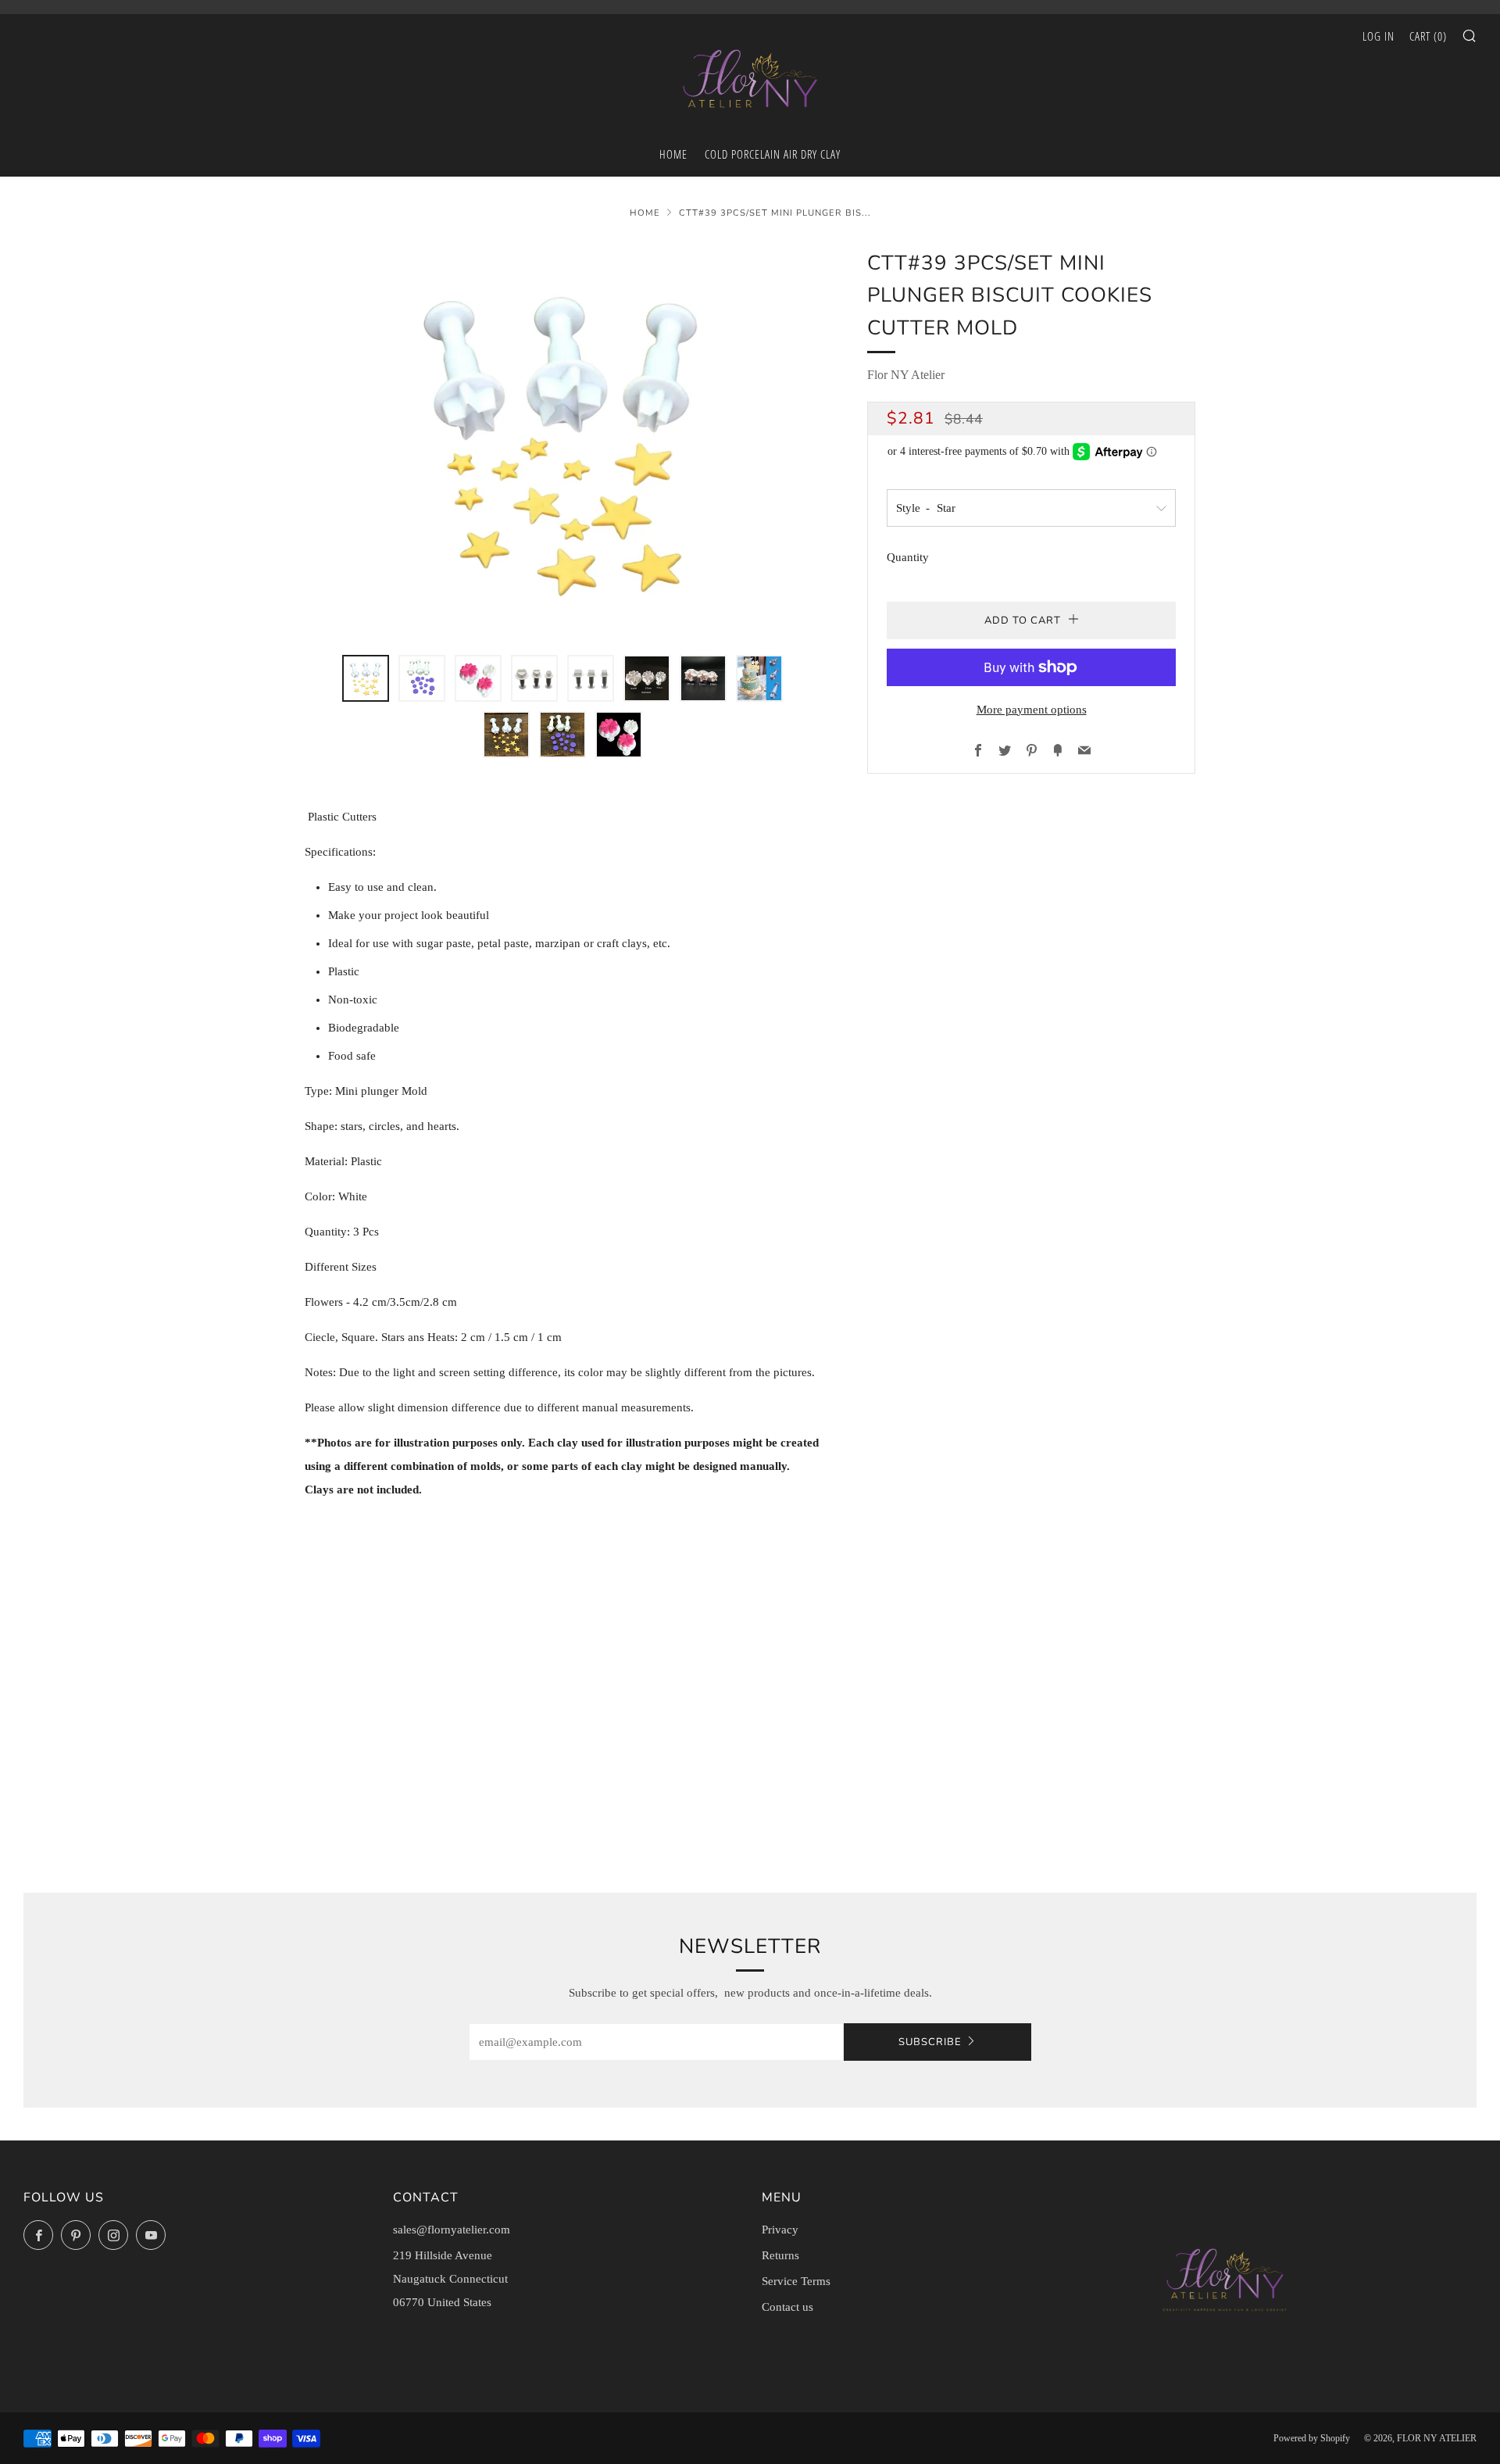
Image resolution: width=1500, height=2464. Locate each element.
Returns (780, 2255)
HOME (673, 154)
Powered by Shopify (1312, 2438)
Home (645, 213)
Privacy (780, 2230)
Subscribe (930, 2042)
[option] (562, 442)
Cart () (1428, 36)
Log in (1379, 36)
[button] (366, 678)
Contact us (787, 2307)
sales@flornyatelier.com (452, 2230)
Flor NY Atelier (906, 375)
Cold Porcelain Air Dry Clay (773, 154)
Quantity (908, 557)
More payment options (1032, 710)
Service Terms (796, 2281)
